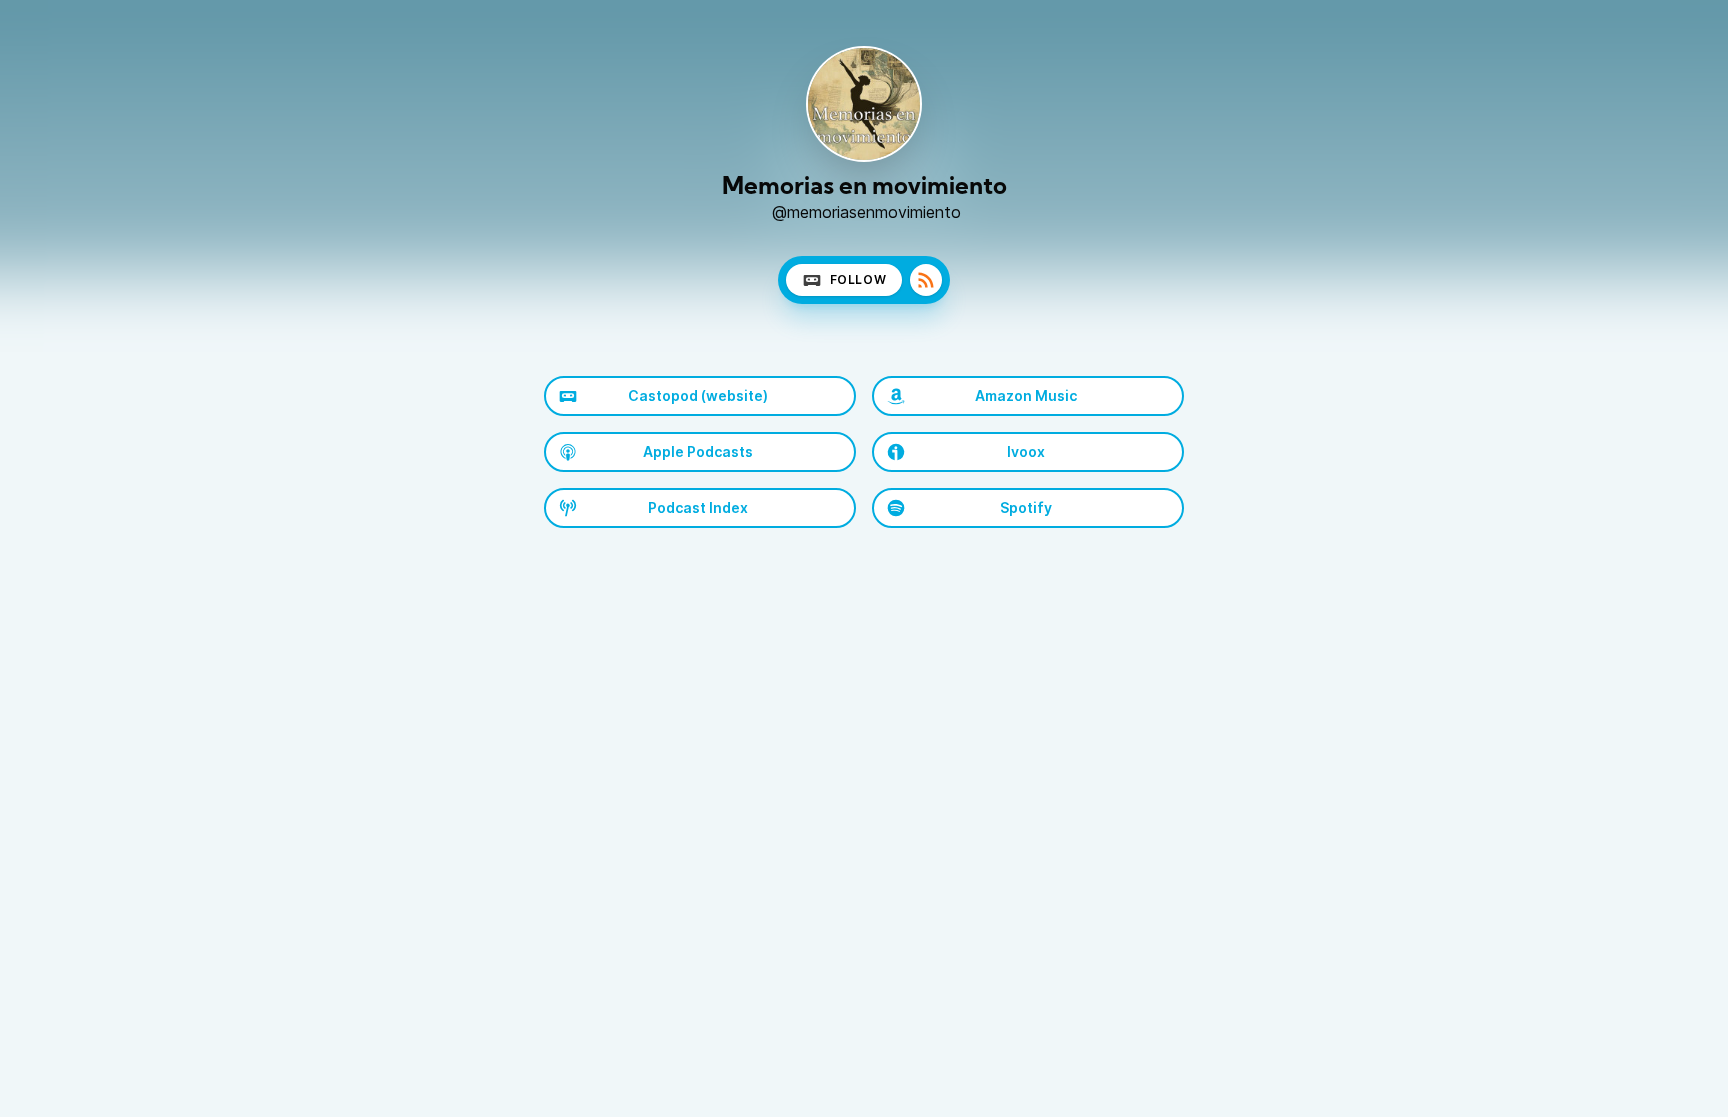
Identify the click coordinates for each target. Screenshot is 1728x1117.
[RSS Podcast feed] (926, 280)
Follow (858, 279)
